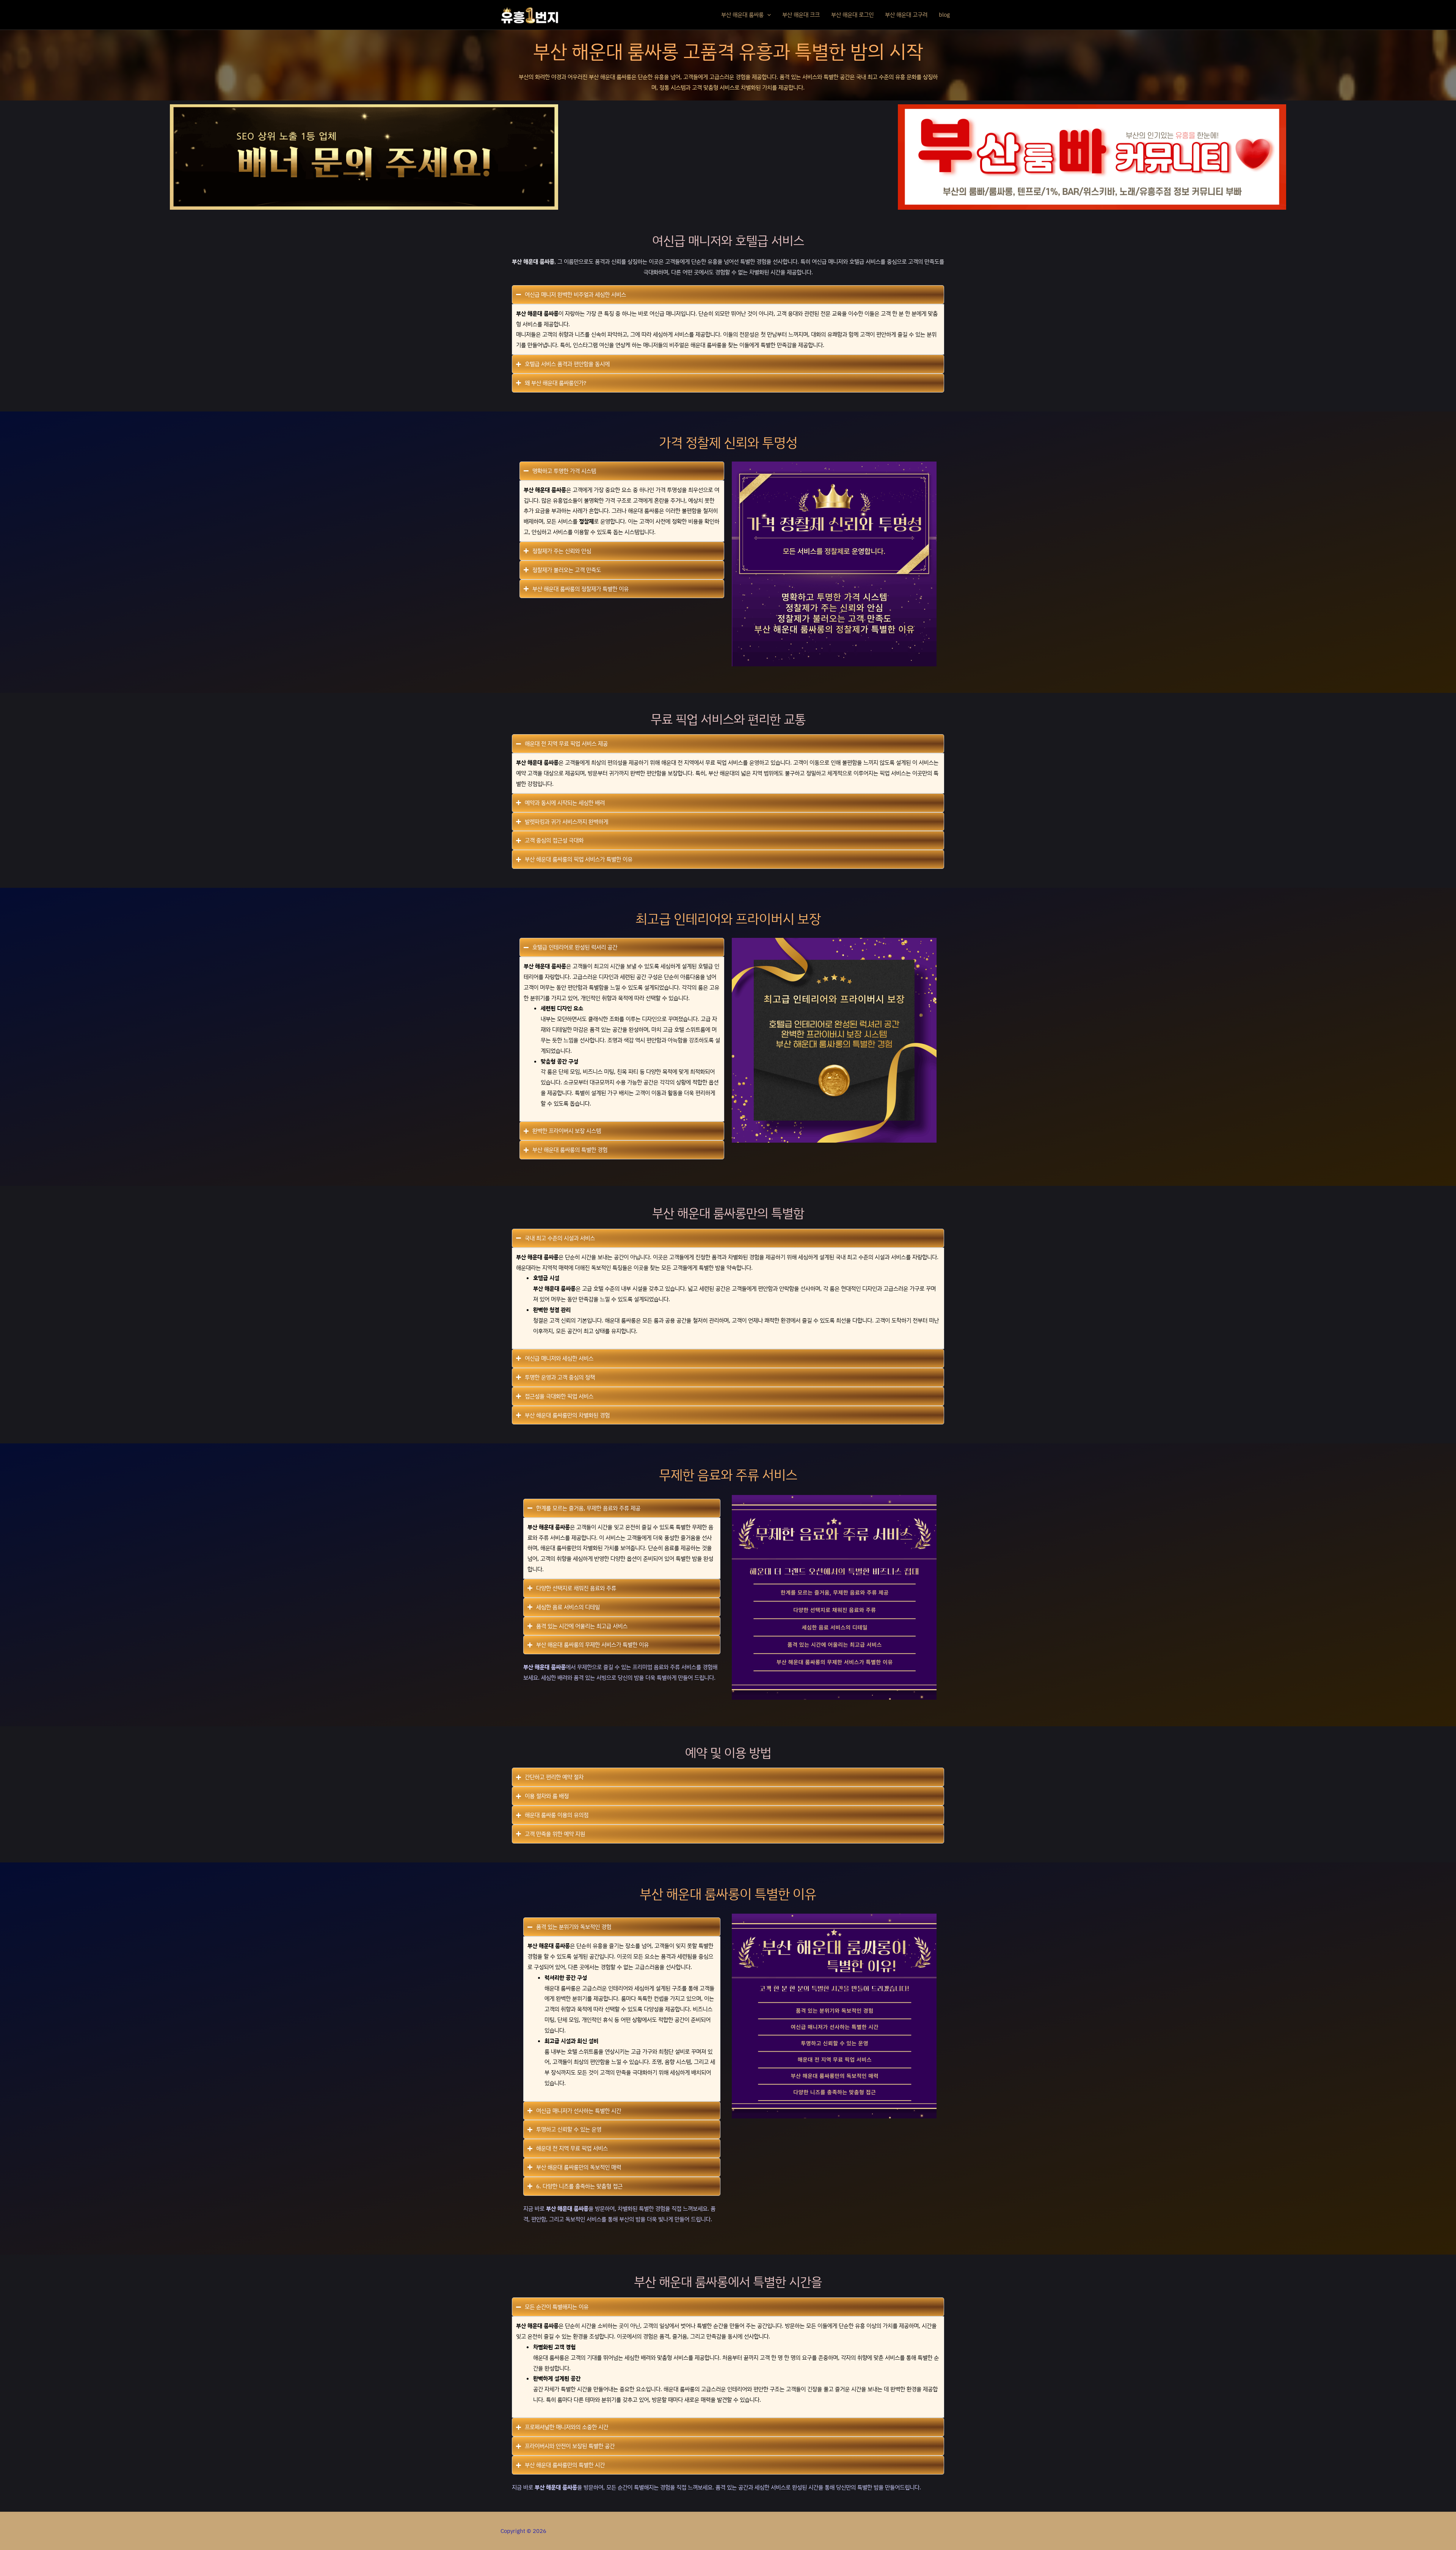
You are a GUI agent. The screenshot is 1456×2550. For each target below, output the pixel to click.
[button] (767, 15)
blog (944, 15)
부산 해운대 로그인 (852, 15)
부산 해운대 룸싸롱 (742, 15)
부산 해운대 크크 (801, 15)
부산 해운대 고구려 (906, 15)
